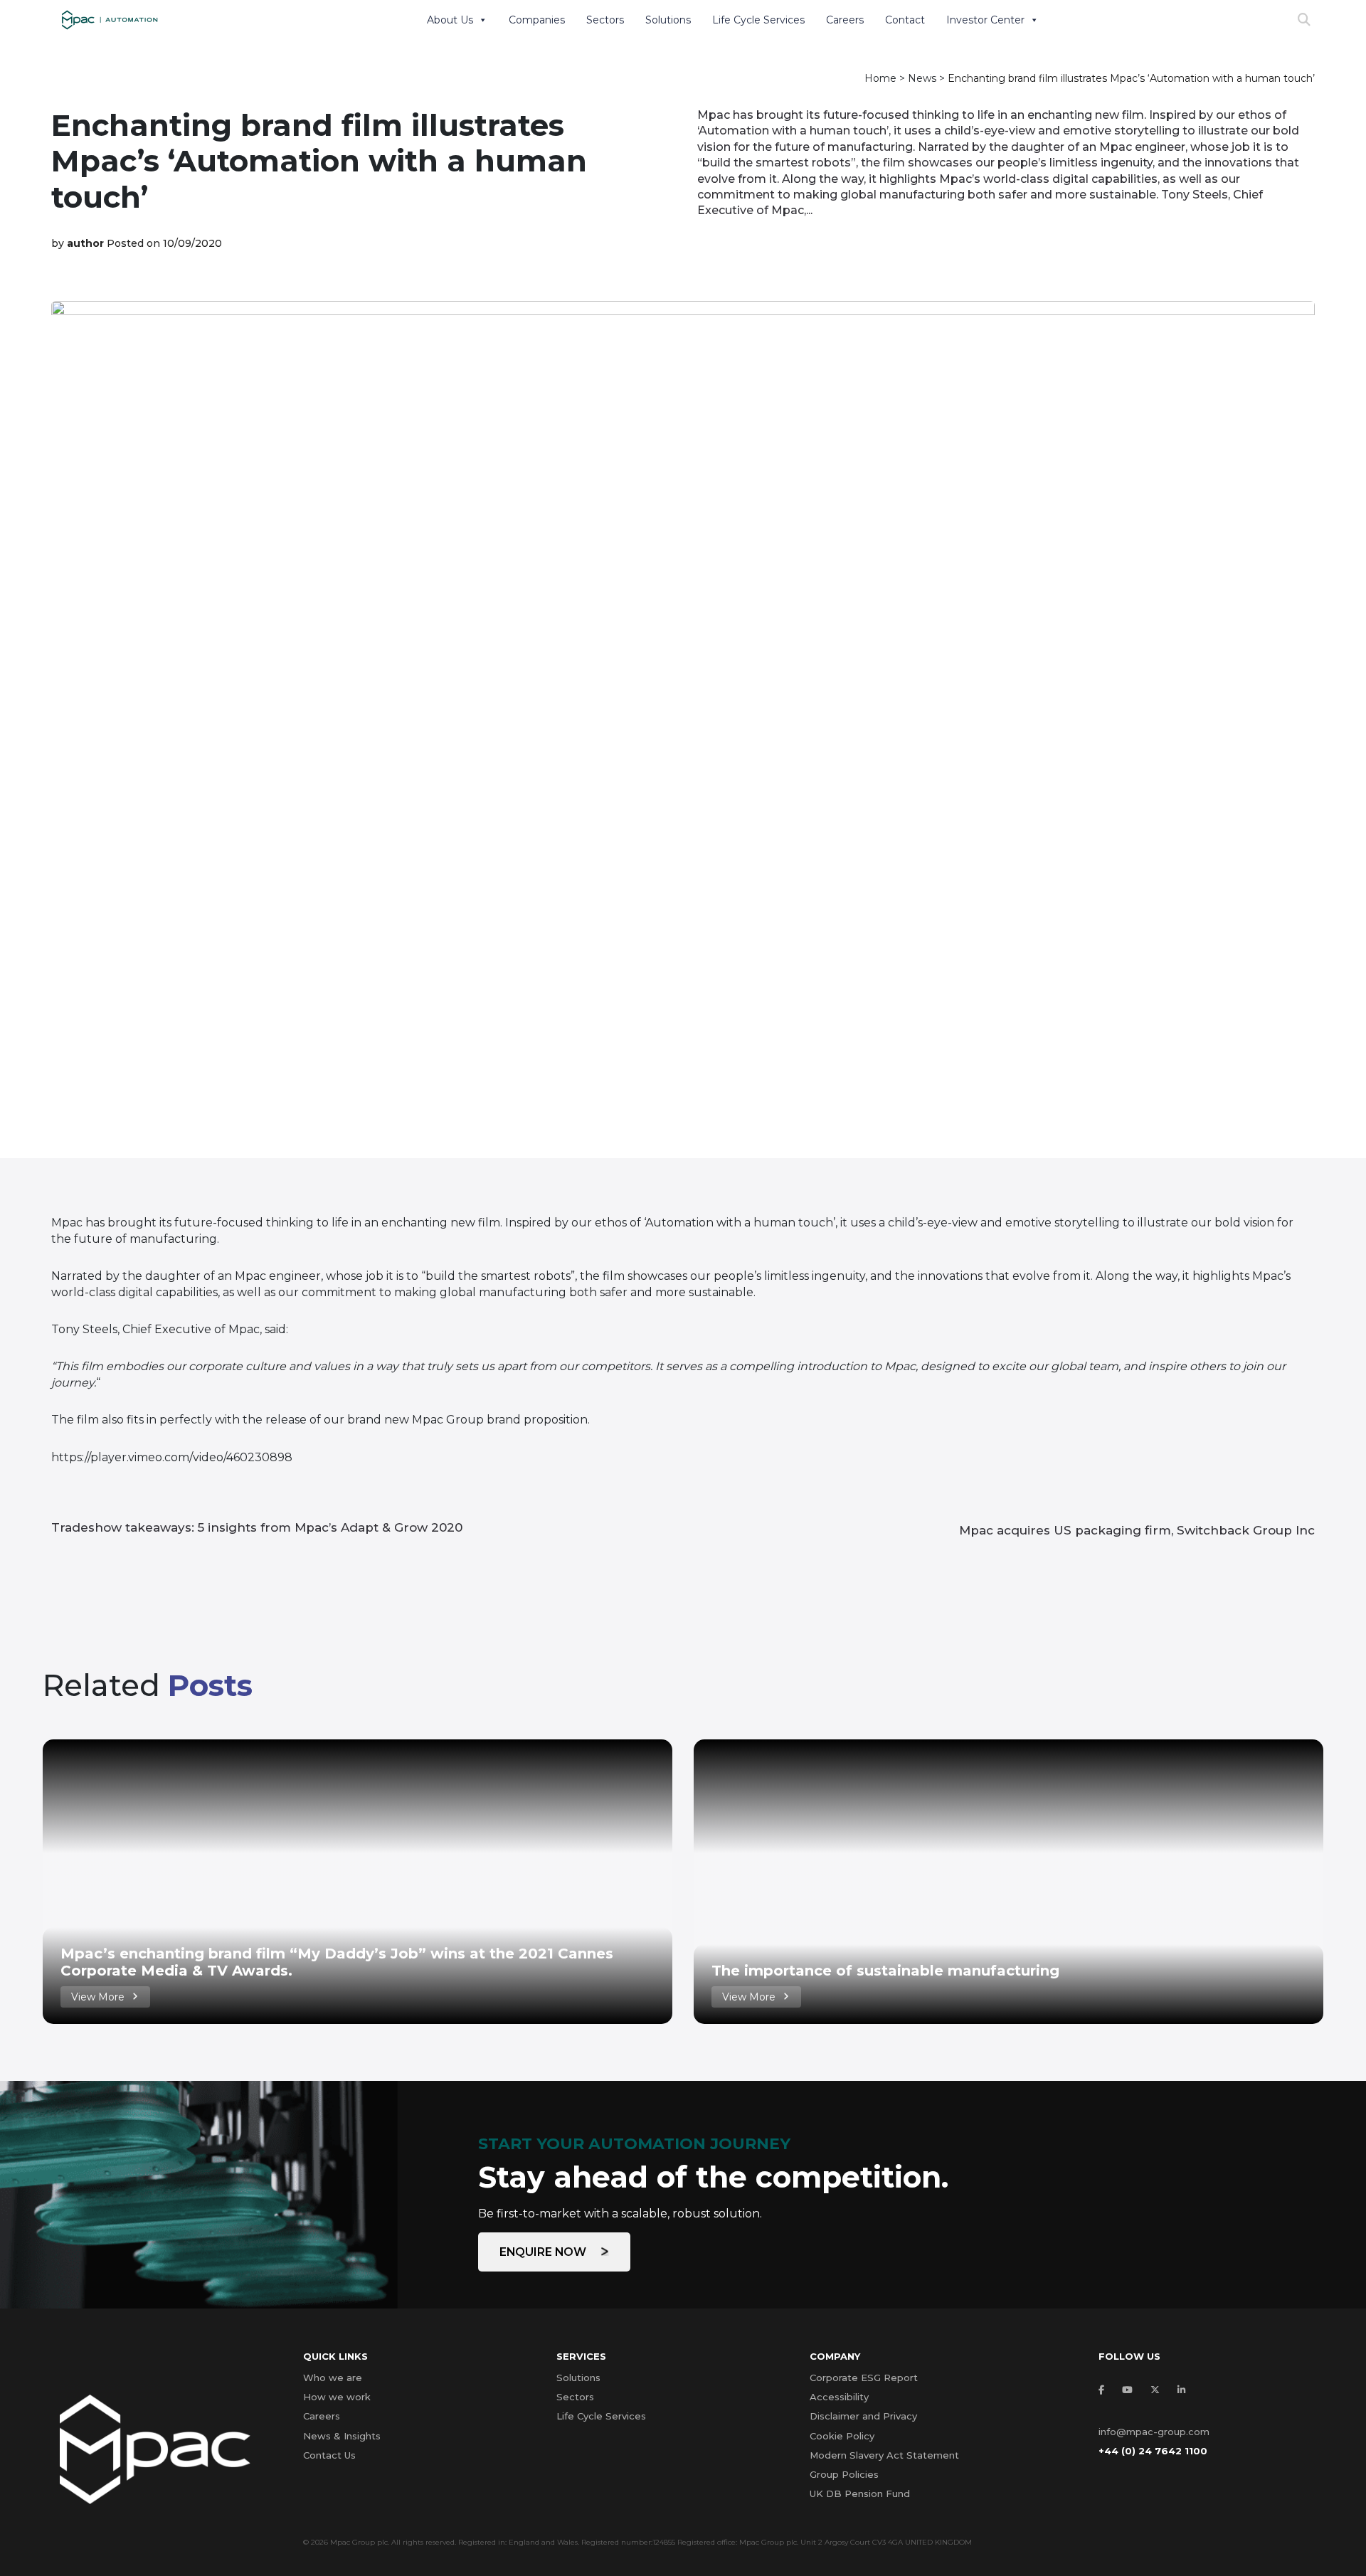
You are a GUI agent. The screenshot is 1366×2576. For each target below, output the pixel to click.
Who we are (333, 2378)
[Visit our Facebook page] (1105, 2390)
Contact (905, 20)
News (922, 78)
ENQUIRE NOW (544, 2252)
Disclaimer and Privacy (863, 2416)
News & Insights (342, 2436)
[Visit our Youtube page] (1131, 2390)
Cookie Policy (842, 2436)
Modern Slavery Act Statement (884, 2455)
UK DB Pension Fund (860, 2493)
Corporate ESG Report (864, 2378)
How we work (337, 2397)
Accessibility (839, 2397)
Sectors (605, 20)
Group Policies (844, 2474)
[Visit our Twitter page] (1159, 2390)
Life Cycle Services (758, 20)
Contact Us (329, 2455)
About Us (450, 20)
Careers (845, 20)
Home (880, 78)
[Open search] (1304, 20)
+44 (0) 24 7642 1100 (1153, 2451)
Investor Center (985, 20)
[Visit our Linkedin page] (1185, 2390)
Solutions (668, 20)
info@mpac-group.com (1154, 2432)
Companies (537, 20)
